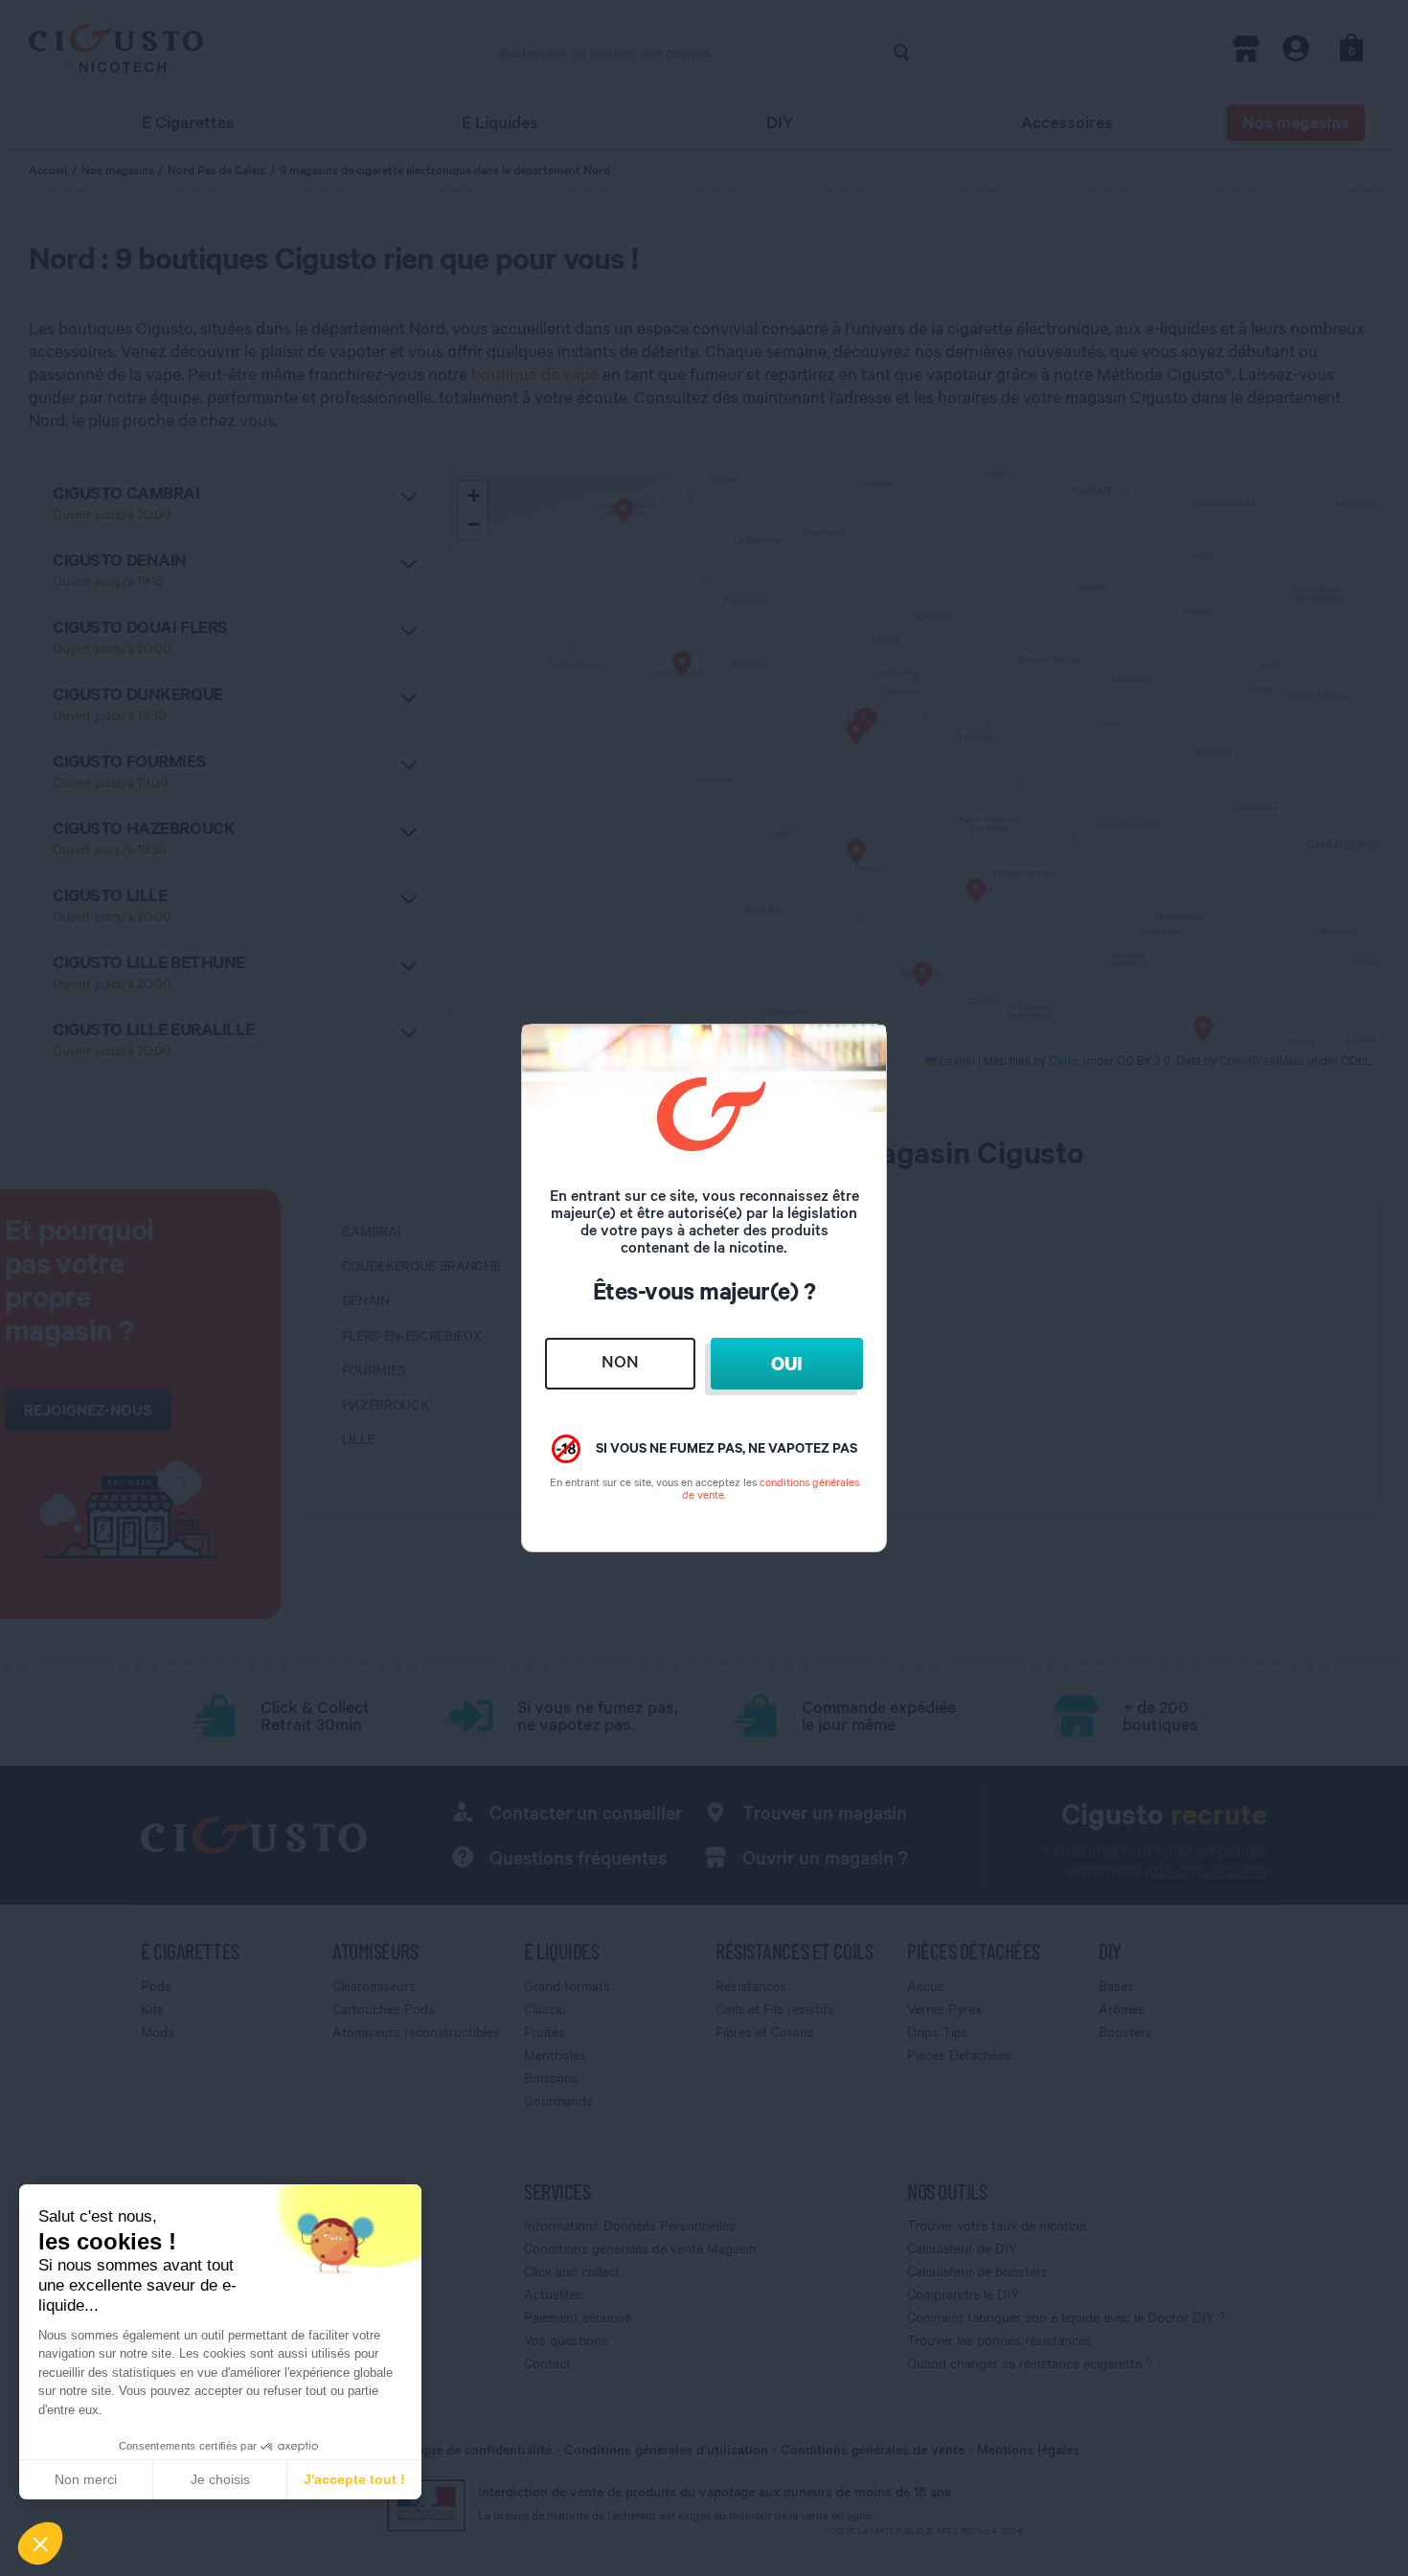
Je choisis (220, 2479)
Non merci (86, 2479)
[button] (40, 2543)
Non (620, 1361)
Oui (786, 1363)
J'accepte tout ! (354, 2479)
